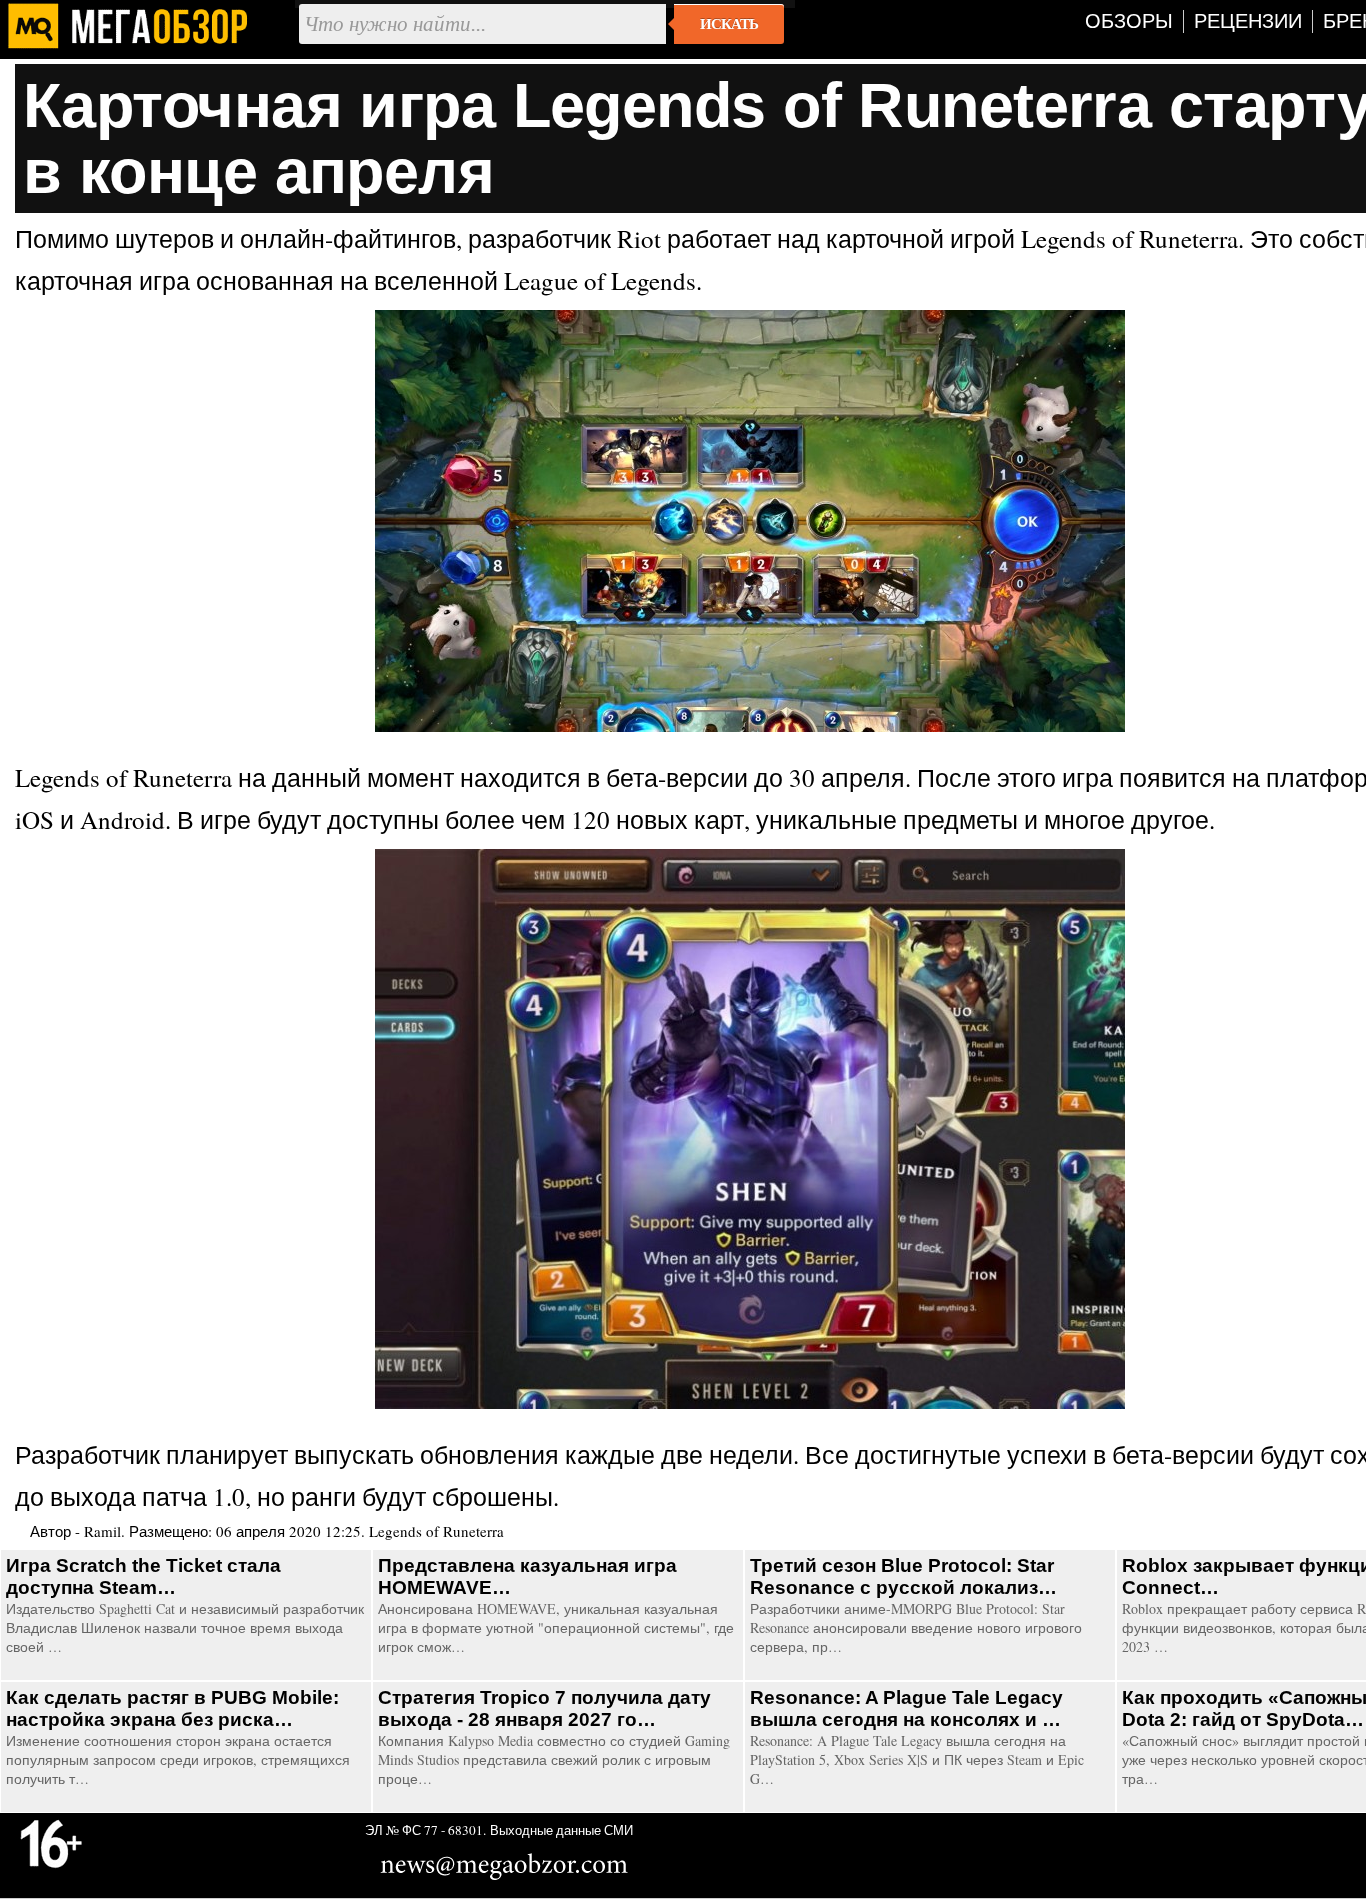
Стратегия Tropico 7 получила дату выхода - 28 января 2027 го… (544, 1708)
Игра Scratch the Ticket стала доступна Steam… (143, 1576)
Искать (729, 24)
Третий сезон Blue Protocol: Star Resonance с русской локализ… (903, 1576)
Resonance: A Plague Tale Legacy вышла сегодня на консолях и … (906, 1708)
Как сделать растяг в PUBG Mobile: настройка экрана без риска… (172, 1708)
